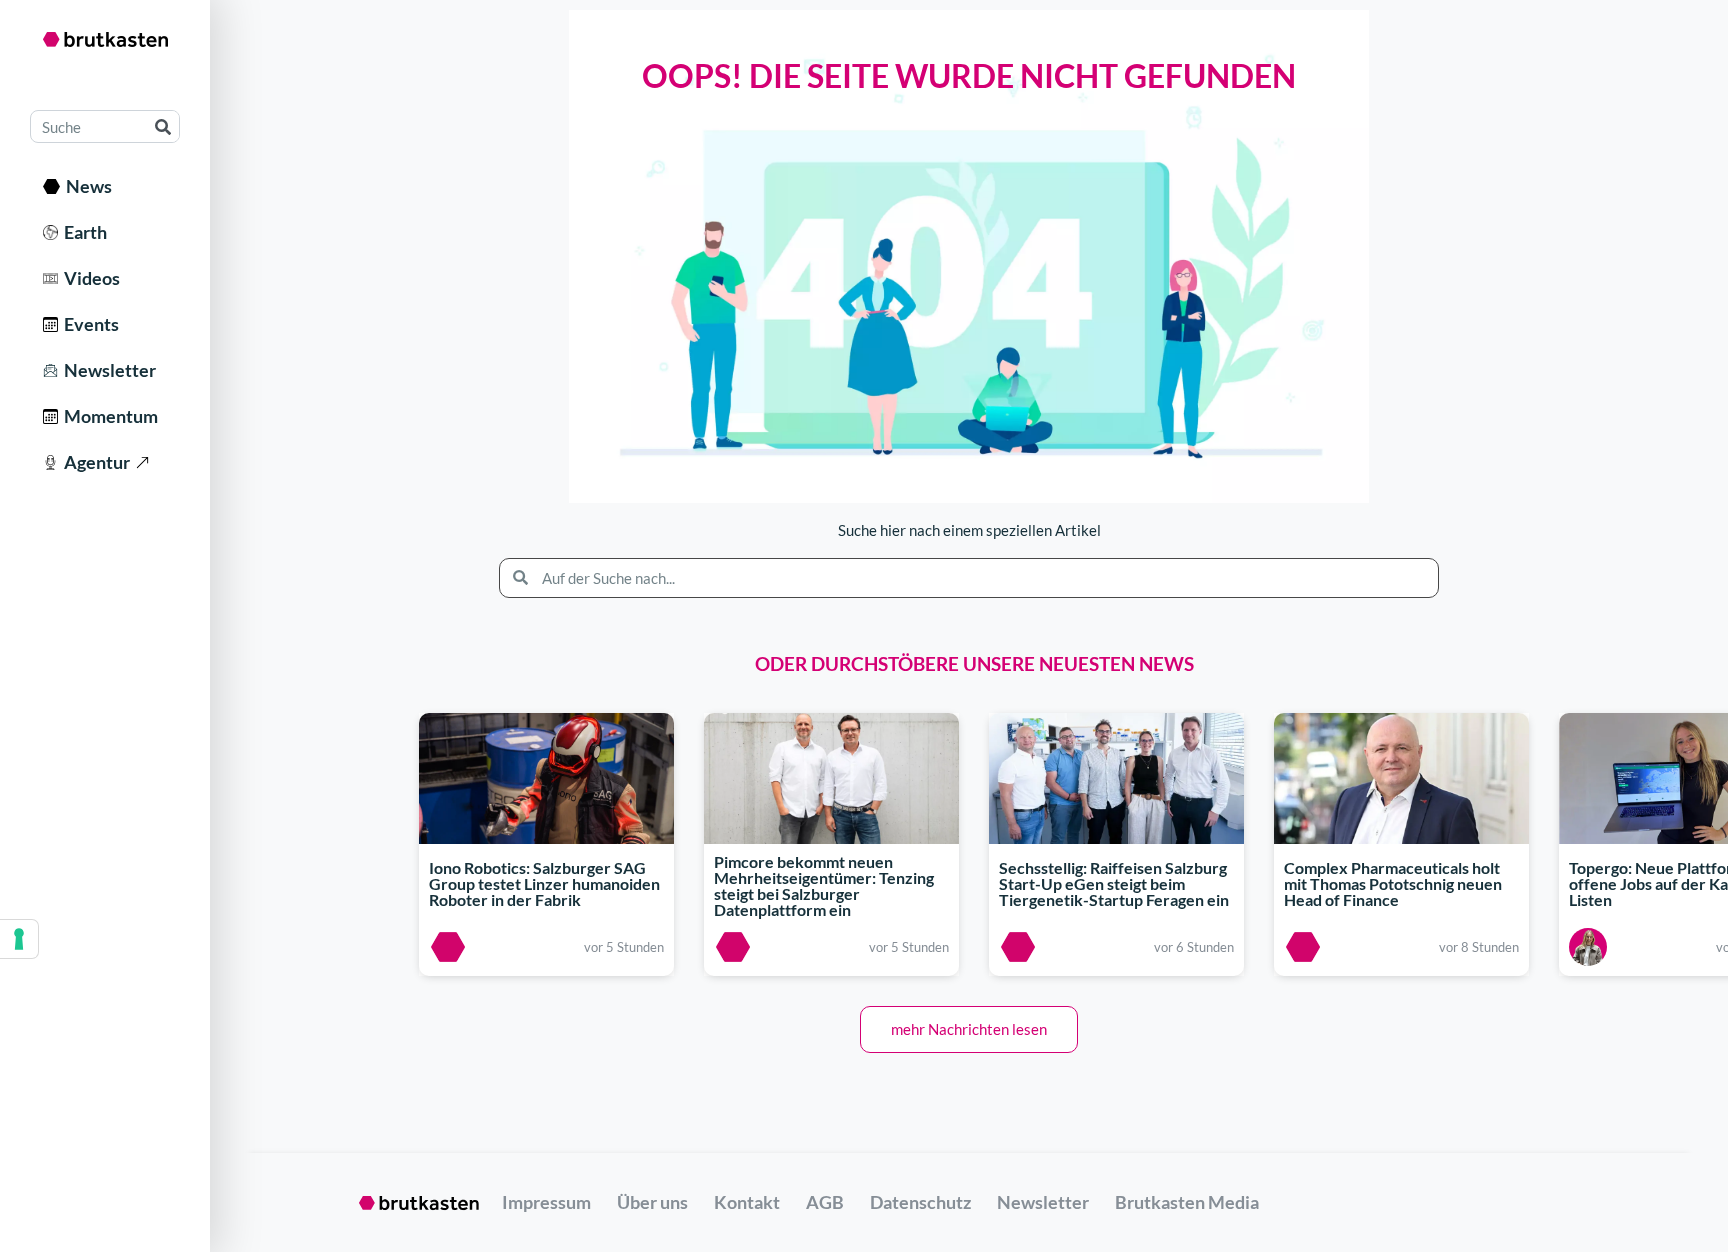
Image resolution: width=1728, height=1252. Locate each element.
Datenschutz (920, 1202)
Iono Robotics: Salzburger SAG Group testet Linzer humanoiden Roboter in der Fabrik (544, 883)
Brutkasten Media (1187, 1202)
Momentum (108, 416)
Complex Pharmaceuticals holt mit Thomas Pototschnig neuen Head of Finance (1393, 883)
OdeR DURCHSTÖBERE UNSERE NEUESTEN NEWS (974, 663)
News (86, 186)
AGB (825, 1202)
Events (88, 324)
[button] (969, 1029)
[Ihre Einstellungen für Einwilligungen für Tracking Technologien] (19, 939)
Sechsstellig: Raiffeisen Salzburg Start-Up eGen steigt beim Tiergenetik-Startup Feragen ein (1114, 883)
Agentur (94, 462)
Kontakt (747, 1202)
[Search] (162, 126)
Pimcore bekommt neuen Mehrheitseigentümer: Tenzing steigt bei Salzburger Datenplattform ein (824, 886)
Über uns (652, 1202)
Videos (89, 278)
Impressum (546, 1202)
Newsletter (107, 370)
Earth (82, 232)
